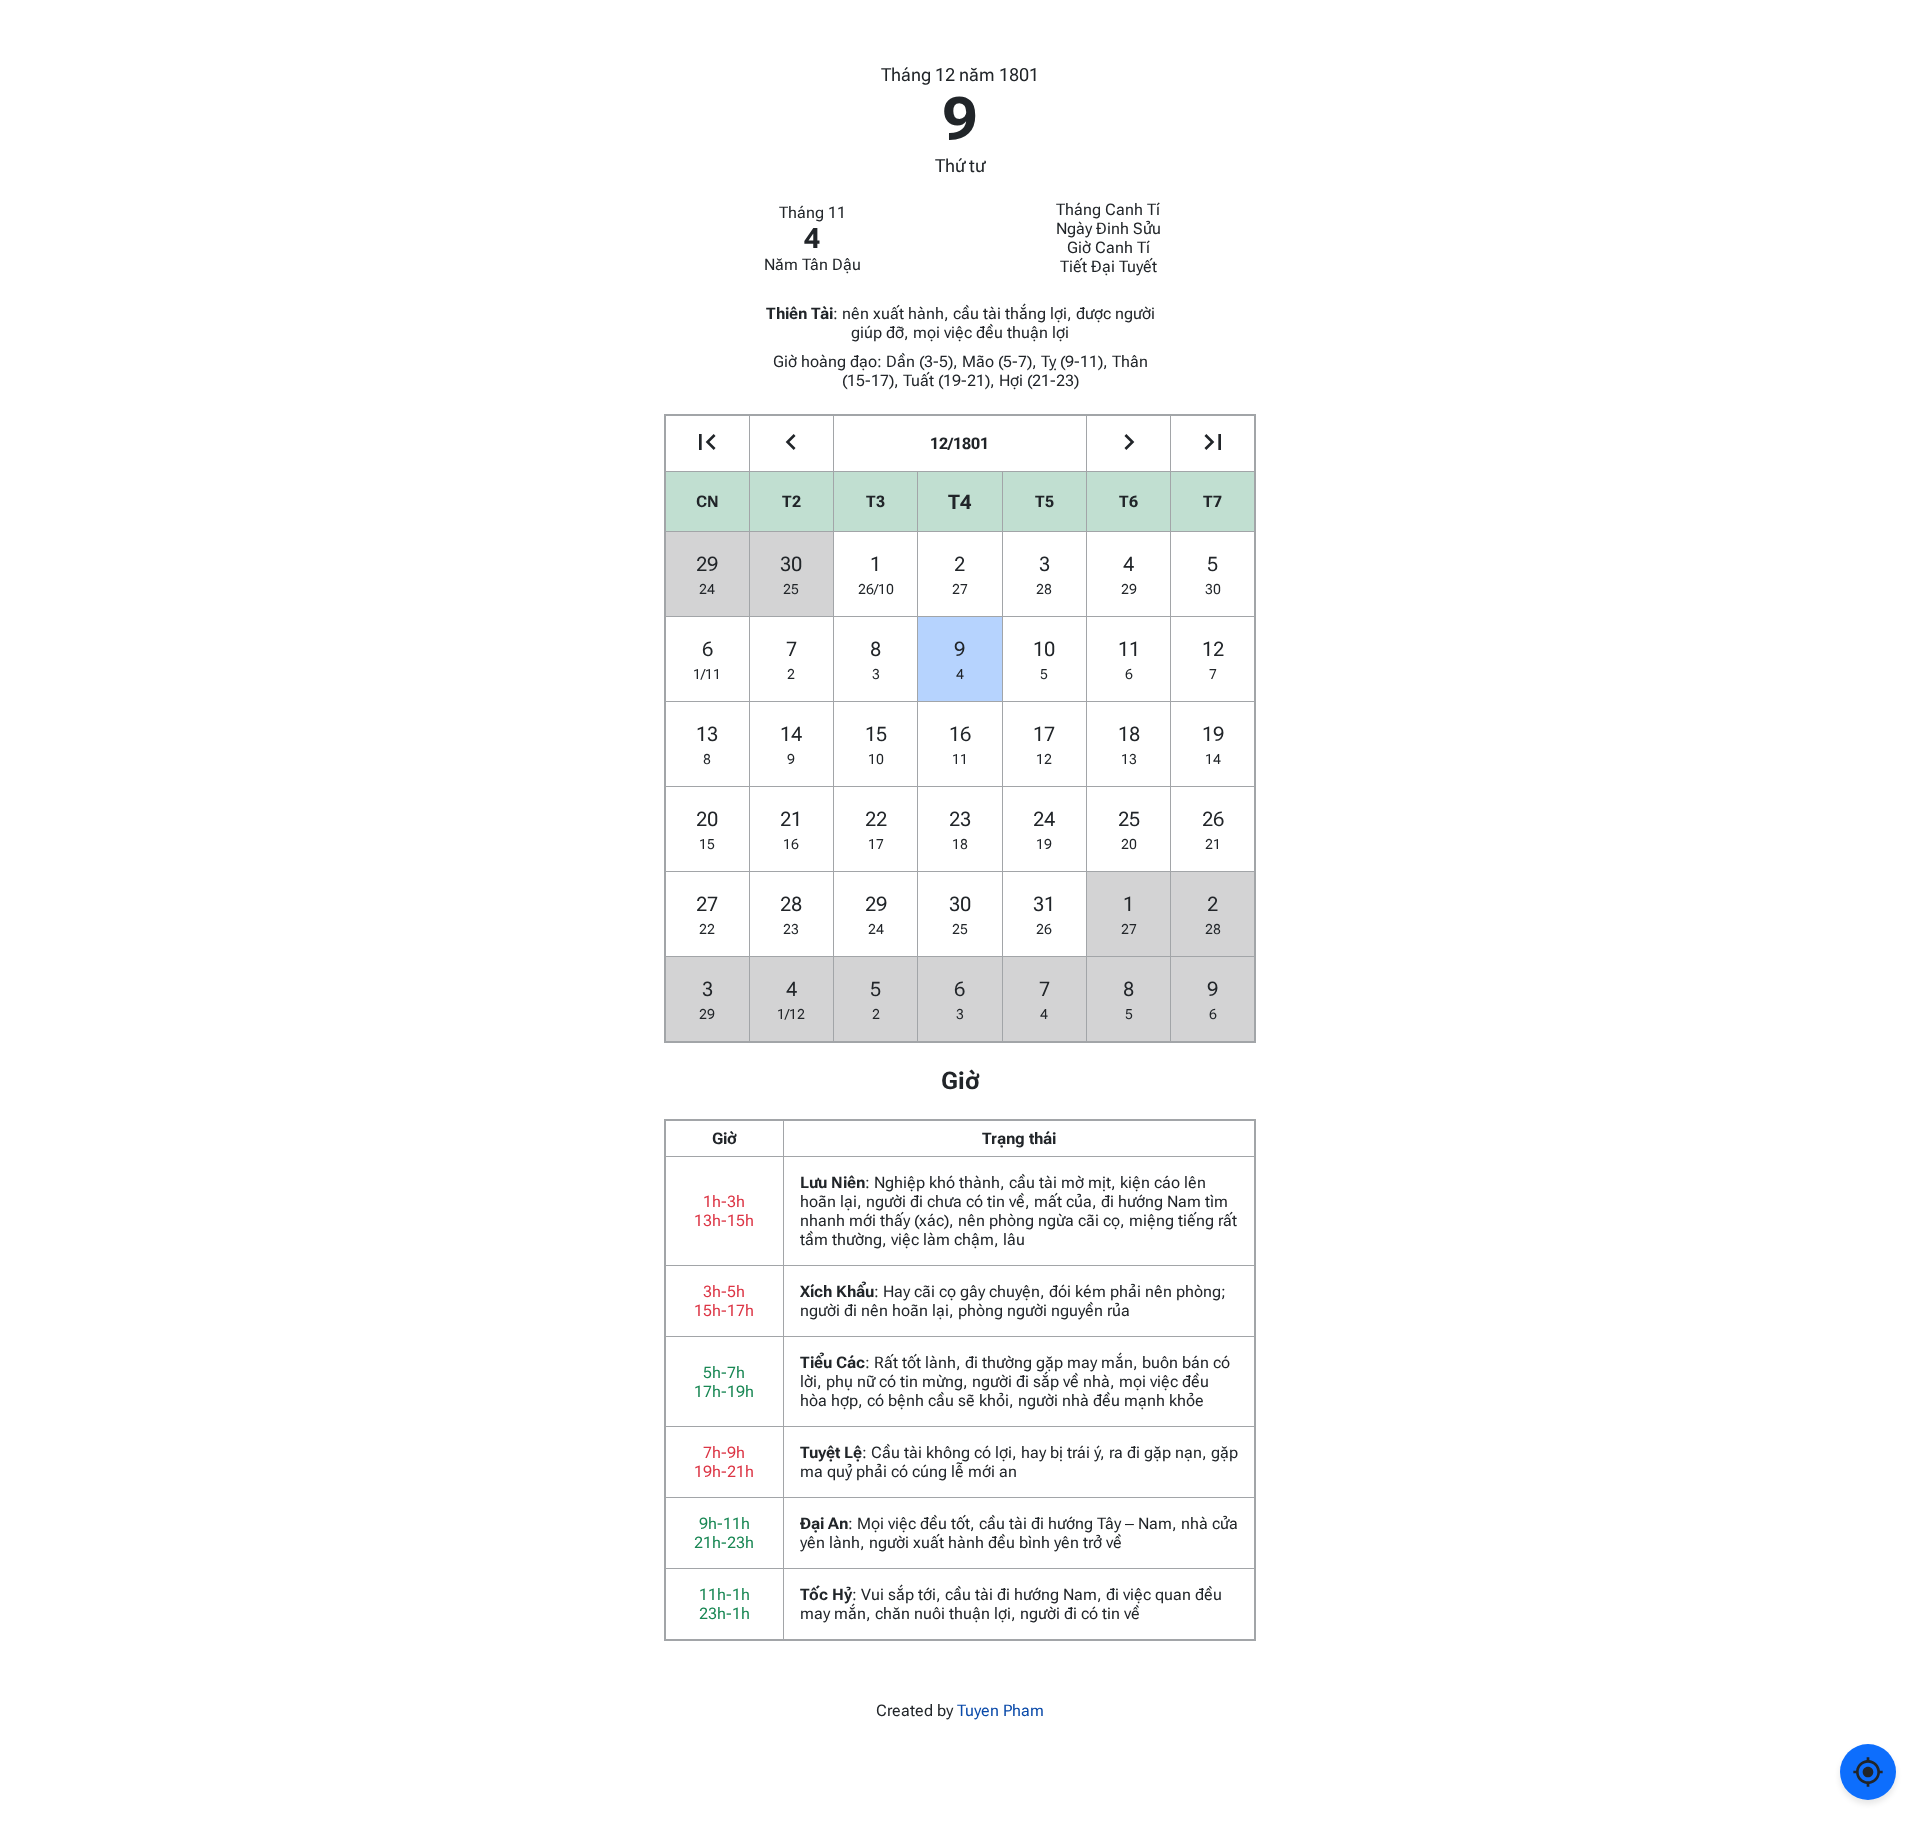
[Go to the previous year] (707, 443)
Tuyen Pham (1000, 1710)
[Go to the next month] (1128, 443)
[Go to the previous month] (791, 443)
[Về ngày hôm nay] (1868, 1772)
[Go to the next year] (1212, 443)
